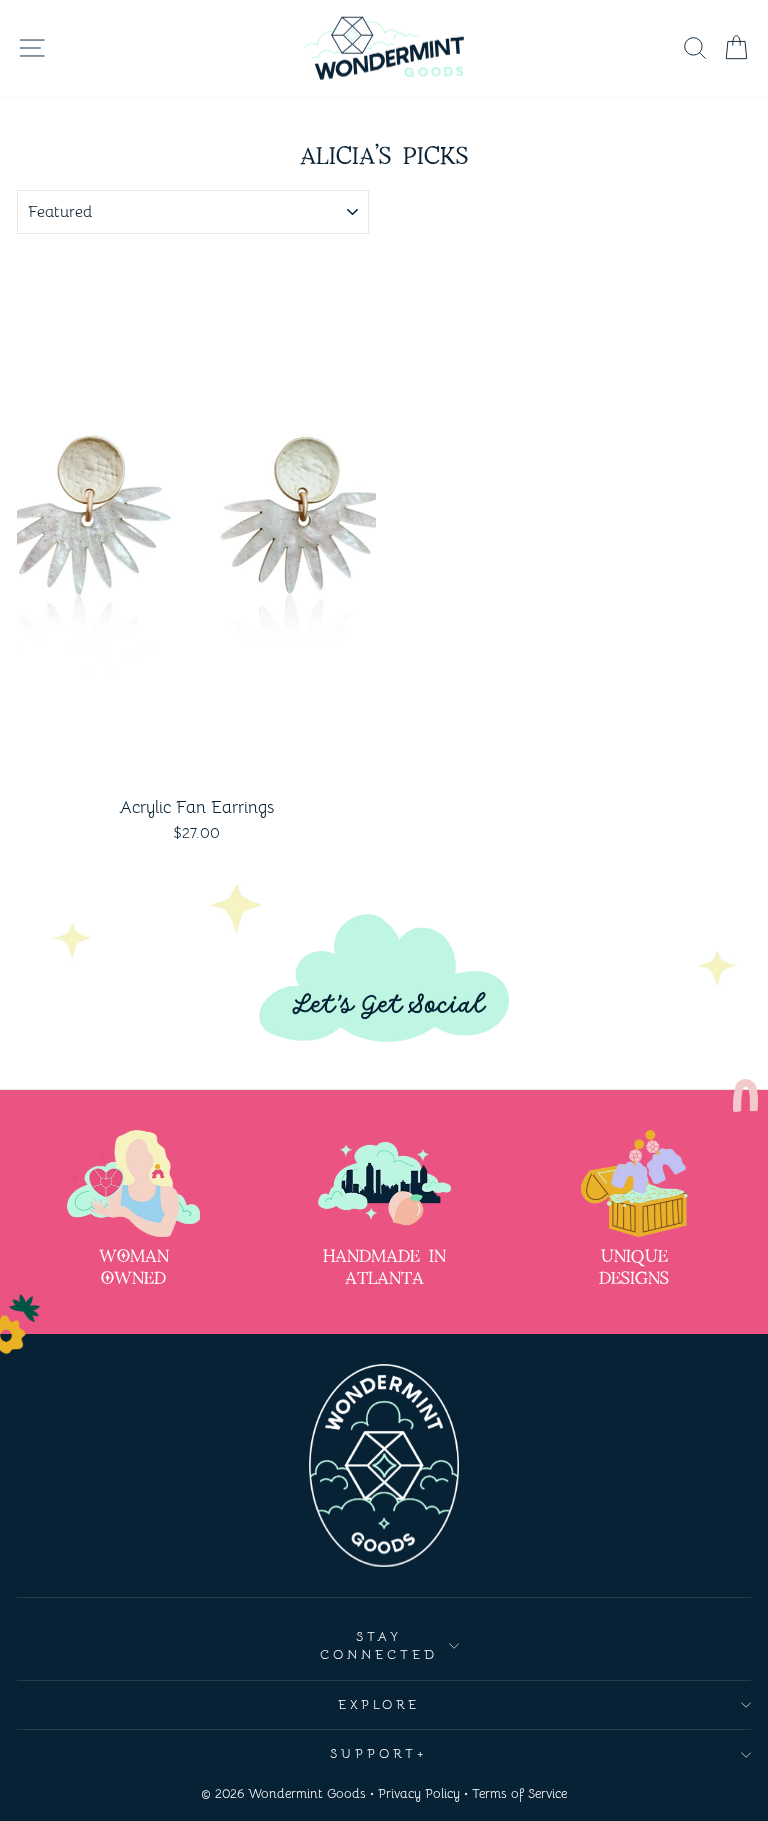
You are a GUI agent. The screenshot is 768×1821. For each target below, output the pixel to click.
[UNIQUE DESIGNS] (634, 1183)
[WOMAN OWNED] (133, 1183)
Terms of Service (519, 1794)
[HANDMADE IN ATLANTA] (384, 1183)
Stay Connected (379, 1646)
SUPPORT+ (379, 1753)
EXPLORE (379, 1704)
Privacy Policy (419, 1794)
